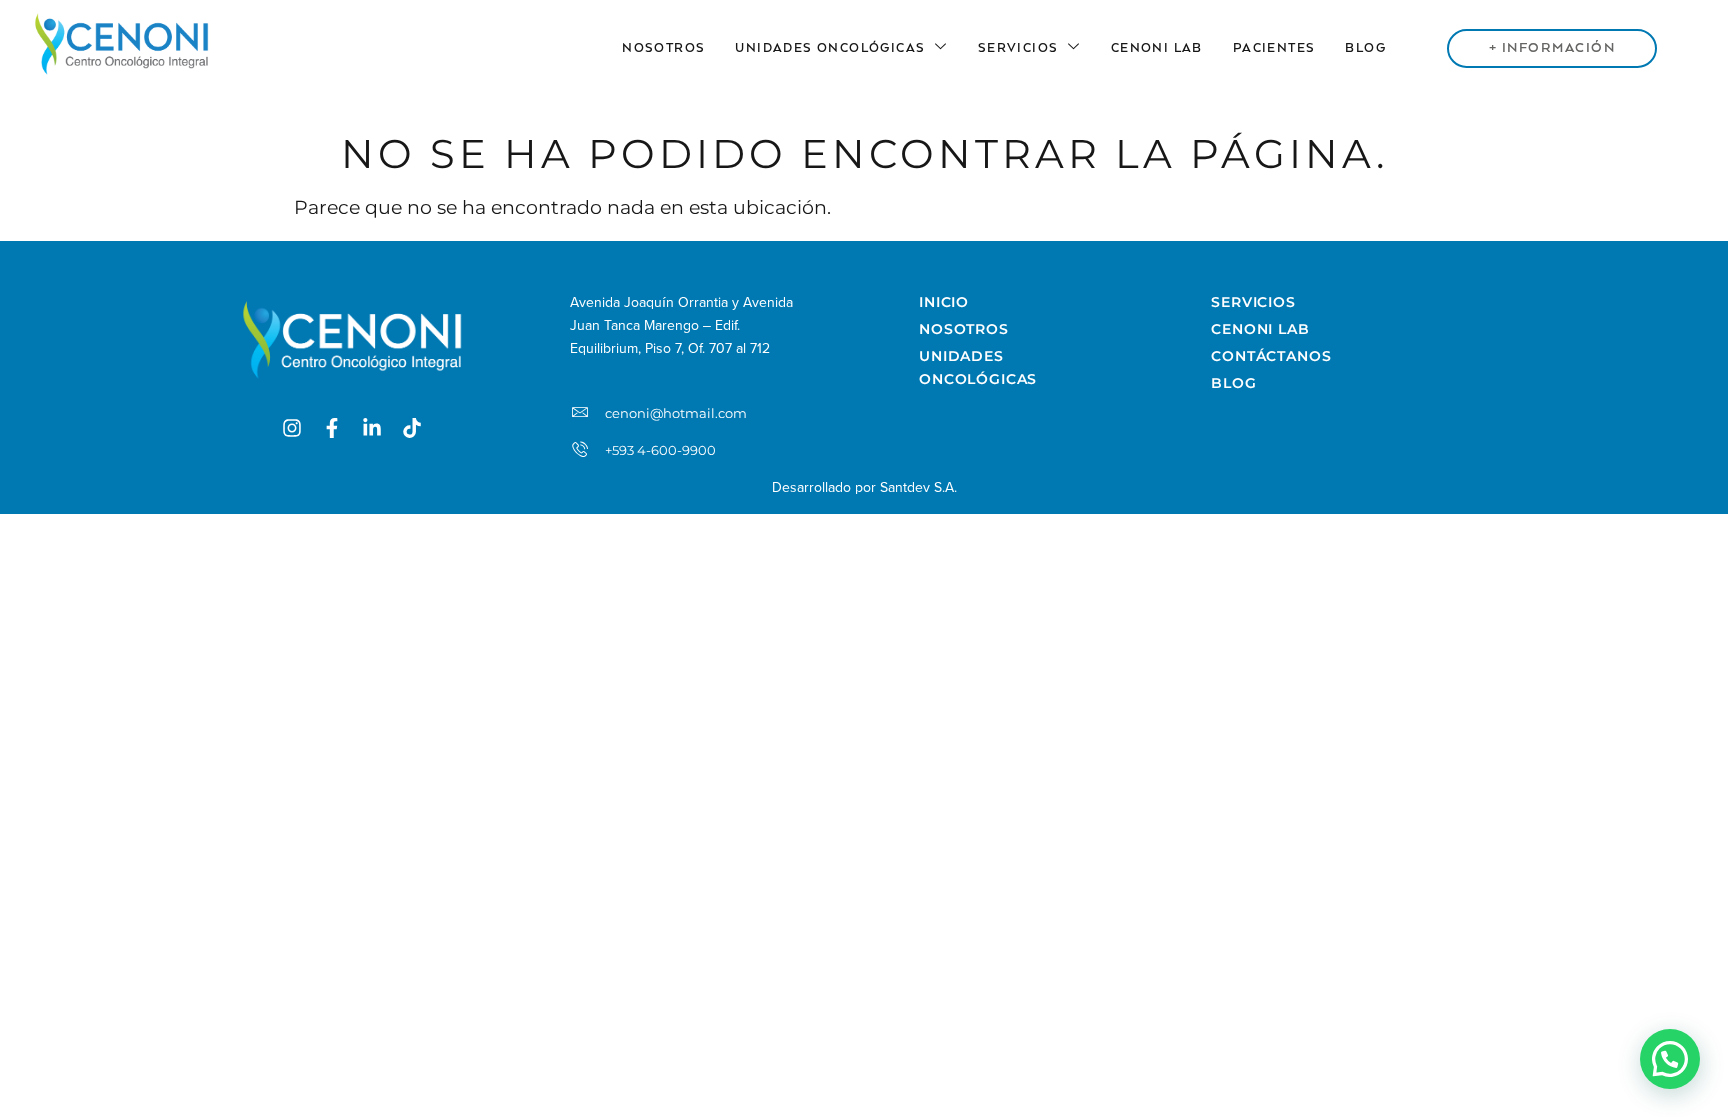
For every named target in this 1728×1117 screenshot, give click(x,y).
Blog (1365, 48)
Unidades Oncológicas (830, 48)
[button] (1670, 1059)
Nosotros (663, 48)
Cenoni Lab (1157, 48)
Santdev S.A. (918, 487)
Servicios (1018, 48)
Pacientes (1274, 48)
